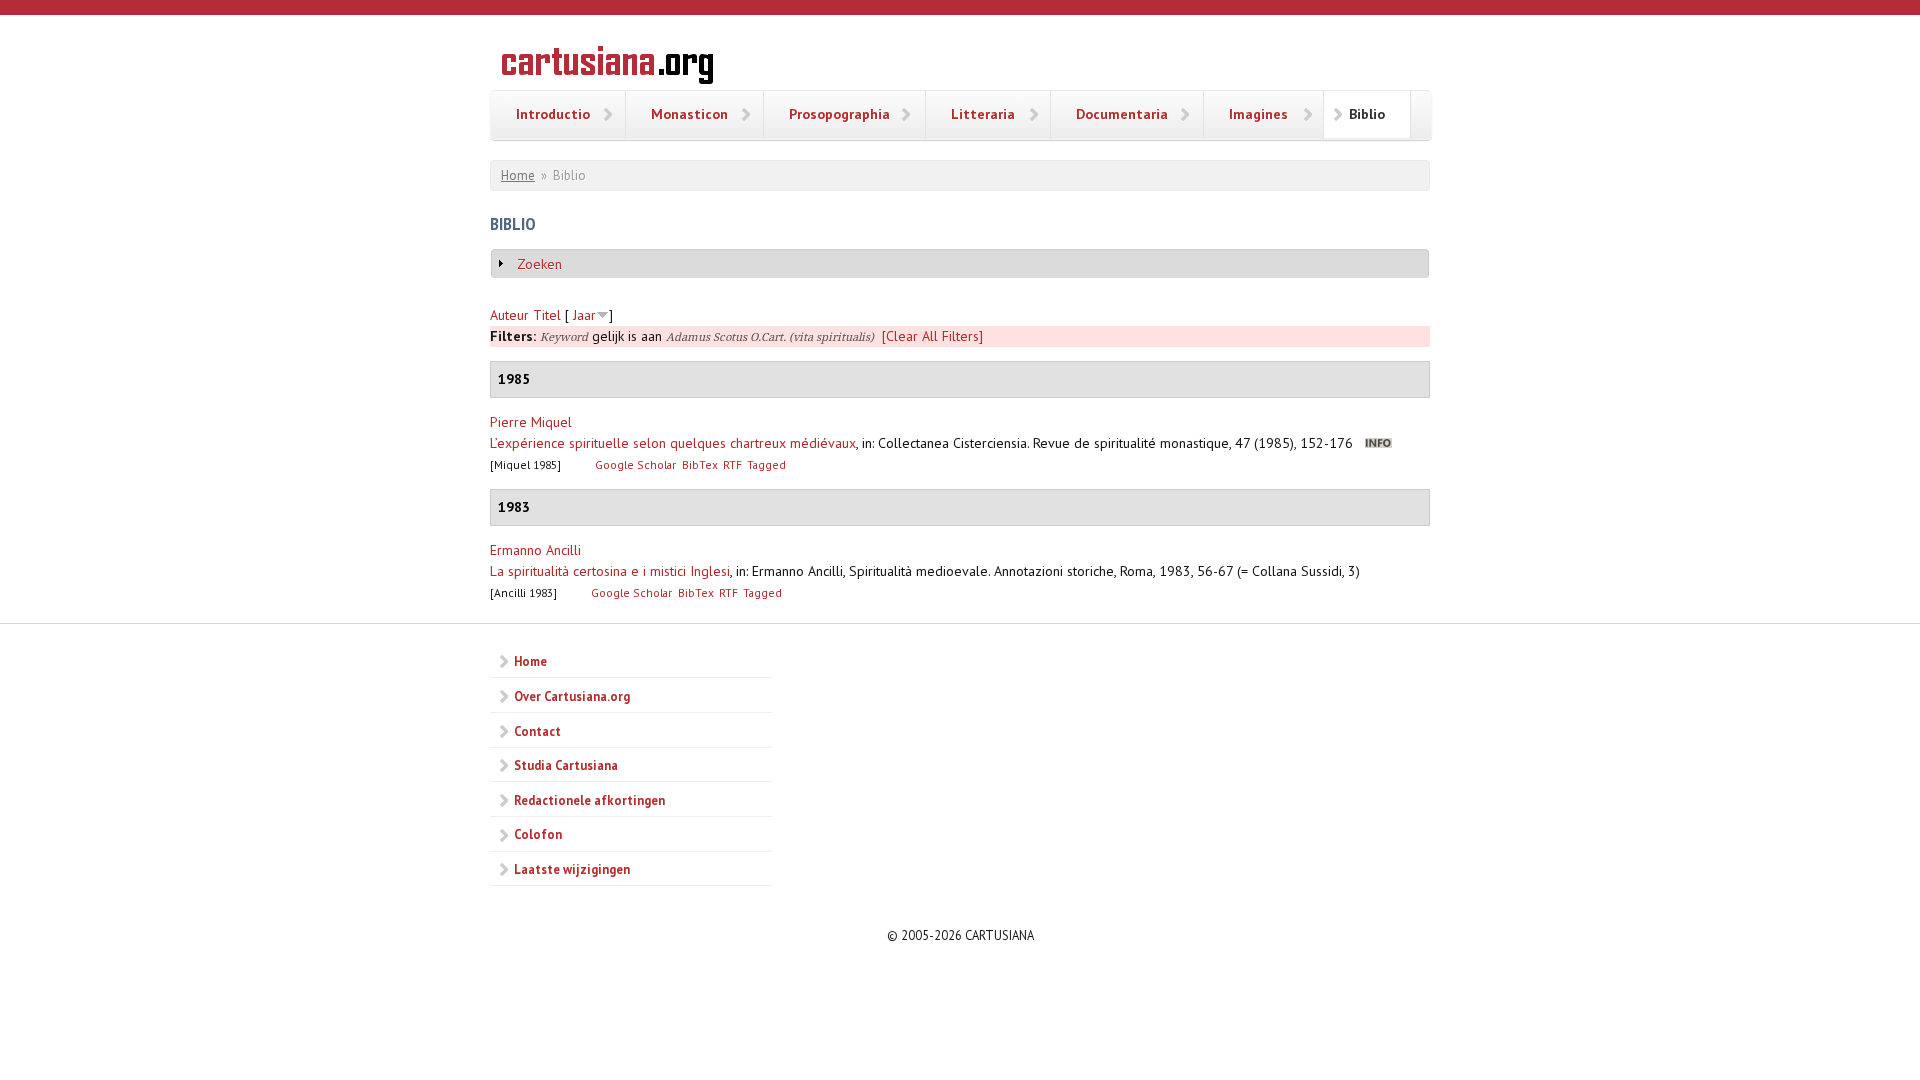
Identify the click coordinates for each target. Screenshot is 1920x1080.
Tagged (766, 464)
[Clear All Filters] (932, 336)
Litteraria (983, 114)
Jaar (584, 315)
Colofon (538, 834)
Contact (537, 731)
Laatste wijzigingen (572, 869)
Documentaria (1122, 114)
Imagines (1258, 114)
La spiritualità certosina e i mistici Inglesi (610, 571)
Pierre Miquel (531, 422)
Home (518, 175)
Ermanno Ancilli (535, 550)
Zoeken (539, 264)
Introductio (553, 114)
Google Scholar (635, 464)
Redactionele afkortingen (589, 800)
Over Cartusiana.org (572, 696)
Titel (547, 315)
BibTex (700, 464)
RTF (732, 464)
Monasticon (689, 114)
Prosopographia (839, 114)
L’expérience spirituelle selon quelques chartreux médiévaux (673, 443)
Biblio (1367, 114)
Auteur (509, 315)
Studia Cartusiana (566, 765)
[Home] (607, 68)
